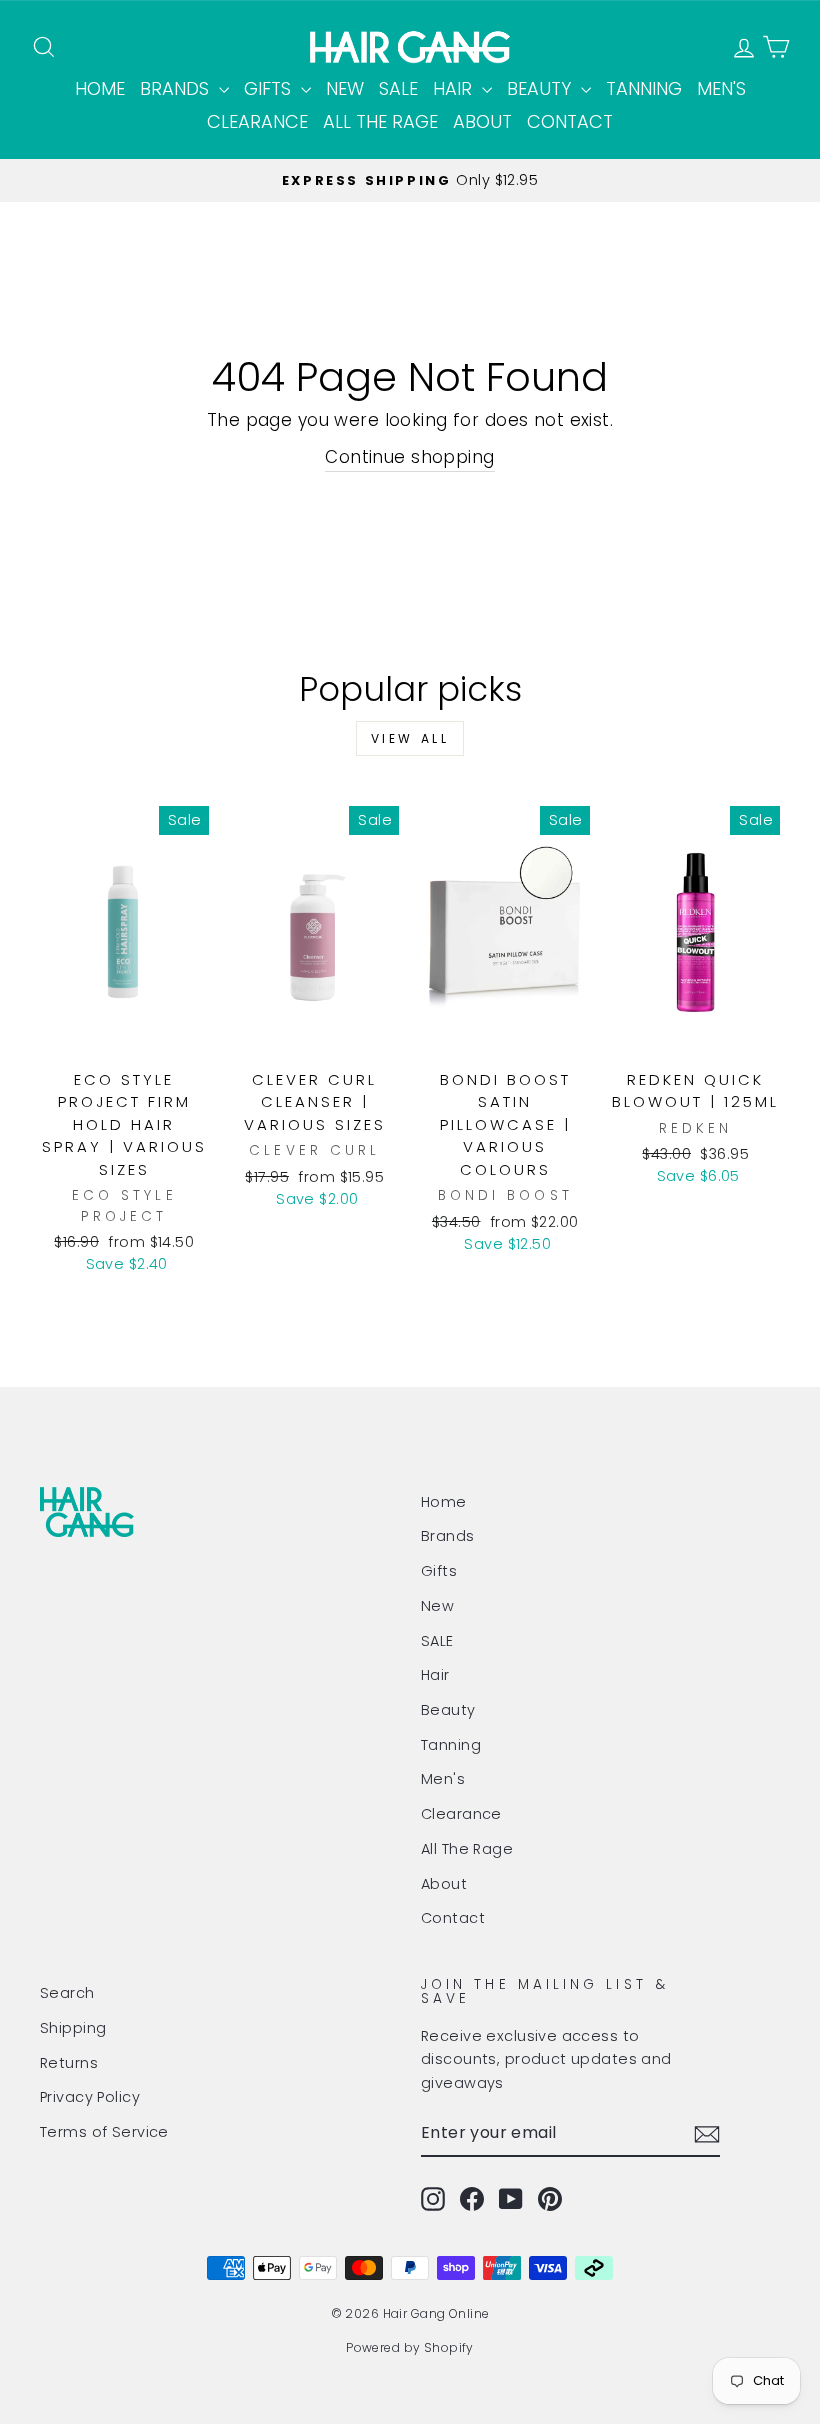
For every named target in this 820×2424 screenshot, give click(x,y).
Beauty (541, 88)
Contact (570, 121)
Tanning (644, 88)
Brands (177, 88)
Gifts (270, 88)
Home (100, 88)
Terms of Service (104, 2132)
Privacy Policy (90, 2097)
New (345, 88)
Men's (721, 88)
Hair (455, 88)
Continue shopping (409, 457)
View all (410, 738)
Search (67, 1993)
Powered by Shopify (410, 2347)
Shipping (73, 2028)
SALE (398, 88)
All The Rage (380, 121)
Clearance (257, 121)
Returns (69, 2063)
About (482, 121)
